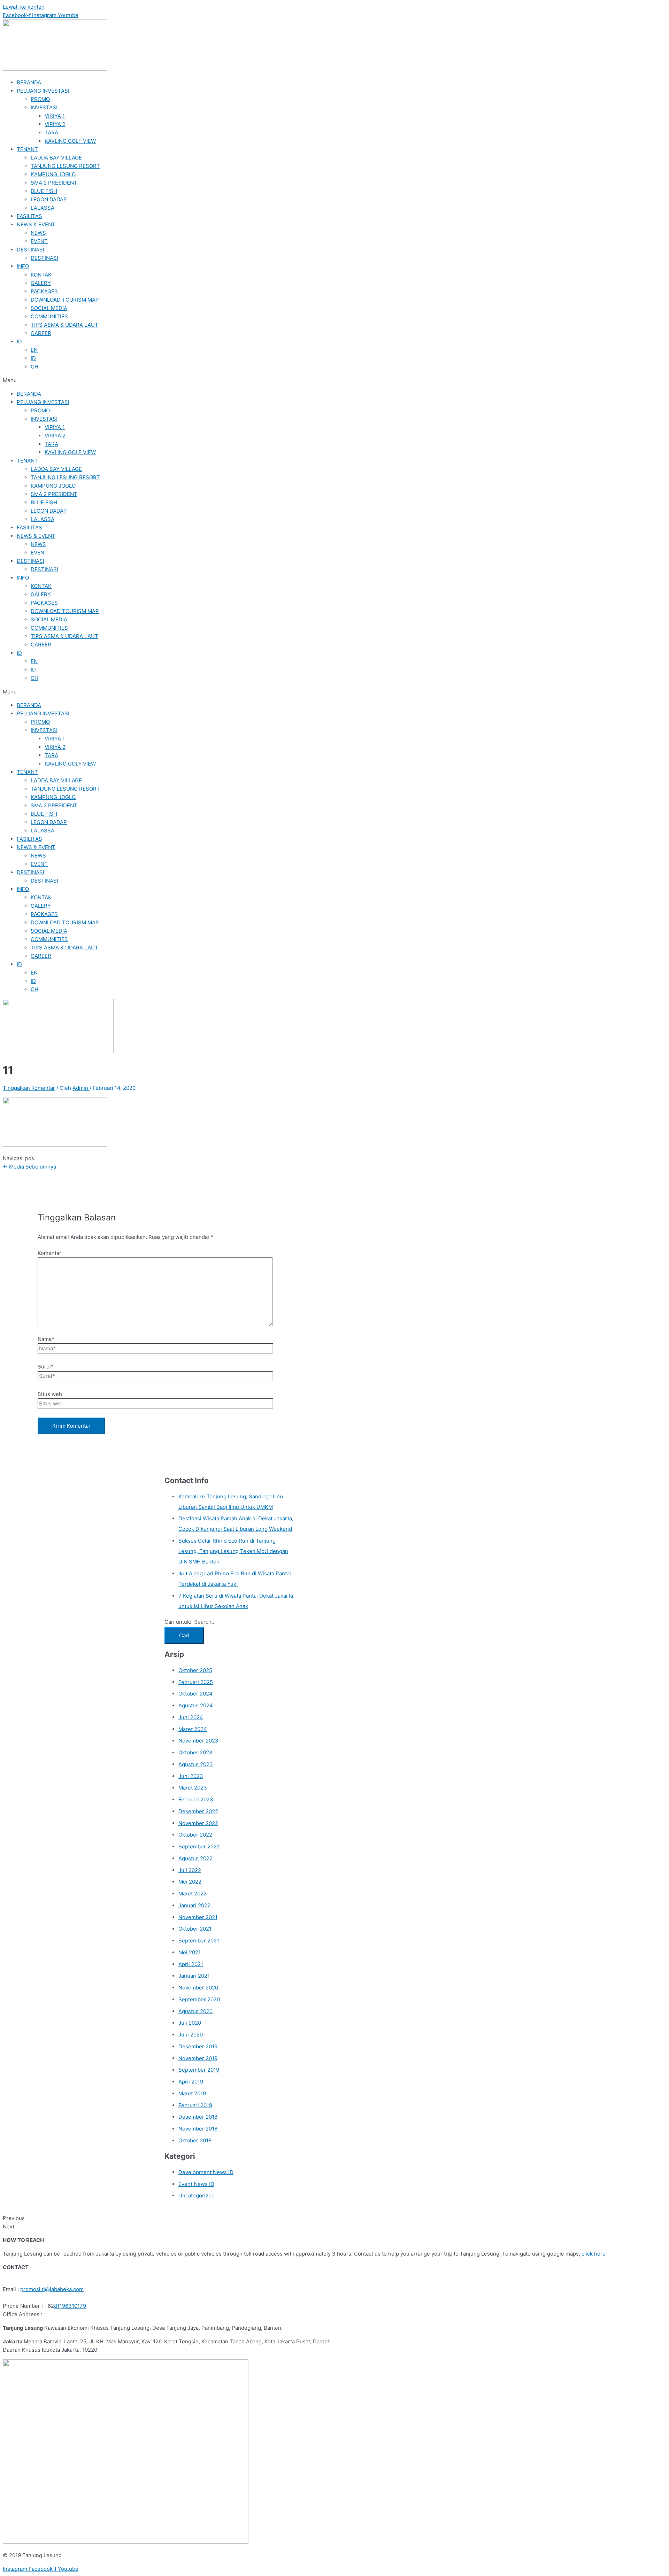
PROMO (40, 99)
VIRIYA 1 (55, 116)
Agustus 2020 (195, 2011)
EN (34, 350)
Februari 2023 (196, 1799)
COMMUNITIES (49, 316)
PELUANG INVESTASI (43, 91)
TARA (51, 133)
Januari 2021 (194, 1976)
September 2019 (199, 2070)
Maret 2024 (193, 1729)
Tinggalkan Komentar (29, 1088)
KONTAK (41, 275)
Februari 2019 (195, 2105)
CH (34, 367)
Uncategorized (197, 2195)
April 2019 (191, 2082)
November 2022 (198, 1823)
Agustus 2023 (196, 1764)
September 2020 (199, 1999)
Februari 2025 (196, 1682)
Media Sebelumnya (29, 1167)
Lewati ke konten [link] (24, 7)
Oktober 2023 (195, 1752)
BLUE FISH (44, 191)
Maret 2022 (193, 1894)
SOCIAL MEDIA (49, 308)
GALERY (41, 283)
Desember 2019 (198, 2046)
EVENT (39, 241)
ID (19, 342)
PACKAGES (44, 291)
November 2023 (198, 1741)
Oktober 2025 (195, 1670)
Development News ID (206, 2172)
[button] (334, 380)
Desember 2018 (198, 2117)
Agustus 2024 (196, 1705)
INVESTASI (44, 107)
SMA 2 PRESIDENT (54, 183)
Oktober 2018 (195, 2140)
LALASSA (43, 208)
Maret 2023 (193, 1788)
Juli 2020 (190, 2023)
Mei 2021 (190, 1952)
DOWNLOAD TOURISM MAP (65, 300)
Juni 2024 (191, 1717)
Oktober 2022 (195, 1835)
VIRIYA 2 (55, 124)
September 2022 (199, 1846)
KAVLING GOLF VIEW (70, 141)
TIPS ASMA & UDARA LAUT (64, 325)
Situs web (50, 1394)
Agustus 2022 (195, 1858)
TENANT (27, 149)
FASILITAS (29, 216)
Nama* (46, 1339)
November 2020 (198, 1988)
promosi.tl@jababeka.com (52, 2289)
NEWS (38, 233)
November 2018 (198, 2129)
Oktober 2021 (195, 1929)
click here (594, 2254)
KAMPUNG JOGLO (53, 174)
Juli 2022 (190, 1870)
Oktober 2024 (195, 1694)
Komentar (49, 1253)
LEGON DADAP (49, 199)
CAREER (41, 333)
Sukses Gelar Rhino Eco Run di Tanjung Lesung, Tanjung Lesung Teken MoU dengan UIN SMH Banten (233, 1551)
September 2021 (199, 1941)
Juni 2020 (191, 2035)
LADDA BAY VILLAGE (56, 158)
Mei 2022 (190, 1882)
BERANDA (29, 82)
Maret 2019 (192, 2093)
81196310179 (70, 2306)
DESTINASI (30, 250)
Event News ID (196, 2184)
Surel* (46, 1367)
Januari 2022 (194, 1905)
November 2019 (198, 2058)
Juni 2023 (191, 1776)
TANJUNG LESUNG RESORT (65, 166)
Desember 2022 (198, 1811)
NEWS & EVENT (36, 224)
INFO (23, 266)
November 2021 (198, 1917)
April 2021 (191, 1964)
